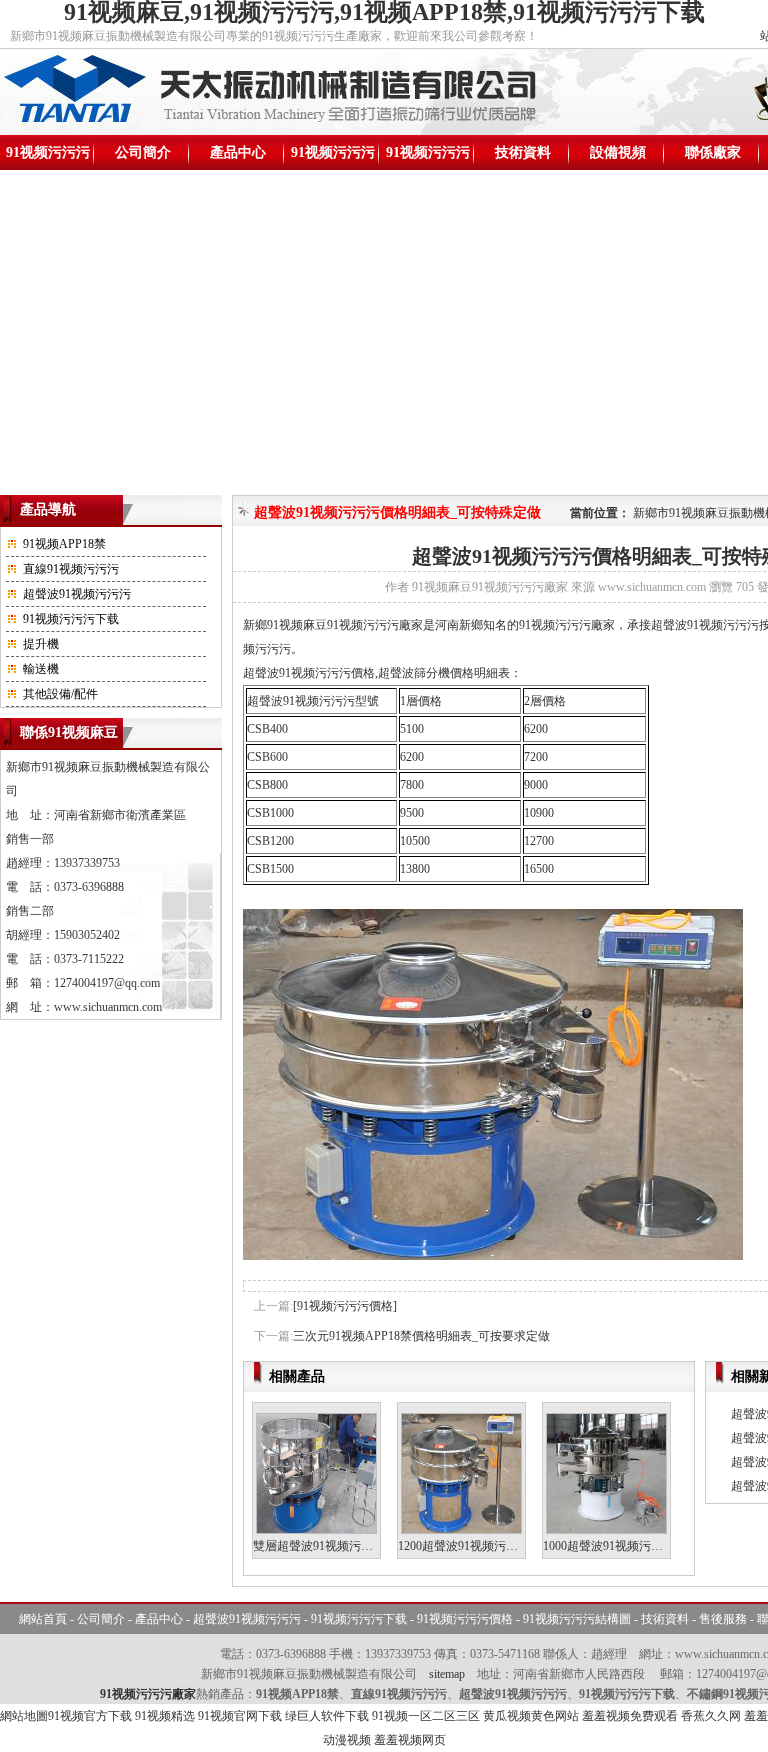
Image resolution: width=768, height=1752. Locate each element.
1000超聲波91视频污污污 (609, 1546)
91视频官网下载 (240, 1716)
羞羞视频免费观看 (630, 1716)
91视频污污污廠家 (148, 1694)
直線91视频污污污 (71, 569)
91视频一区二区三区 (426, 1716)
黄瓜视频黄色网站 (531, 1716)
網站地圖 (24, 1716)
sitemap (447, 1674)
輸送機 (41, 669)
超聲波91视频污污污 (77, 594)
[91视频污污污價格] (345, 1306)
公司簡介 (143, 152)
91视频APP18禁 (64, 544)
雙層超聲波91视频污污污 (319, 1546)
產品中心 (238, 152)
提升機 (41, 644)
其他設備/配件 (60, 694)
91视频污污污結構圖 (428, 157)
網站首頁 (43, 1619)
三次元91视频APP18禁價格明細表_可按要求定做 (421, 1336)
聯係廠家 (713, 152)
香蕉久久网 (711, 1716)
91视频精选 (165, 1716)
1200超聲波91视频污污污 (464, 1546)
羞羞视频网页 (410, 1740)
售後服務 (723, 1619)
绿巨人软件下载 (327, 1716)
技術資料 (523, 152)
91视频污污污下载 (71, 619)
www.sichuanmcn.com (108, 1007)
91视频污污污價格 (333, 157)
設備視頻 (618, 152)
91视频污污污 (48, 152)
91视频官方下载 (90, 1716)
